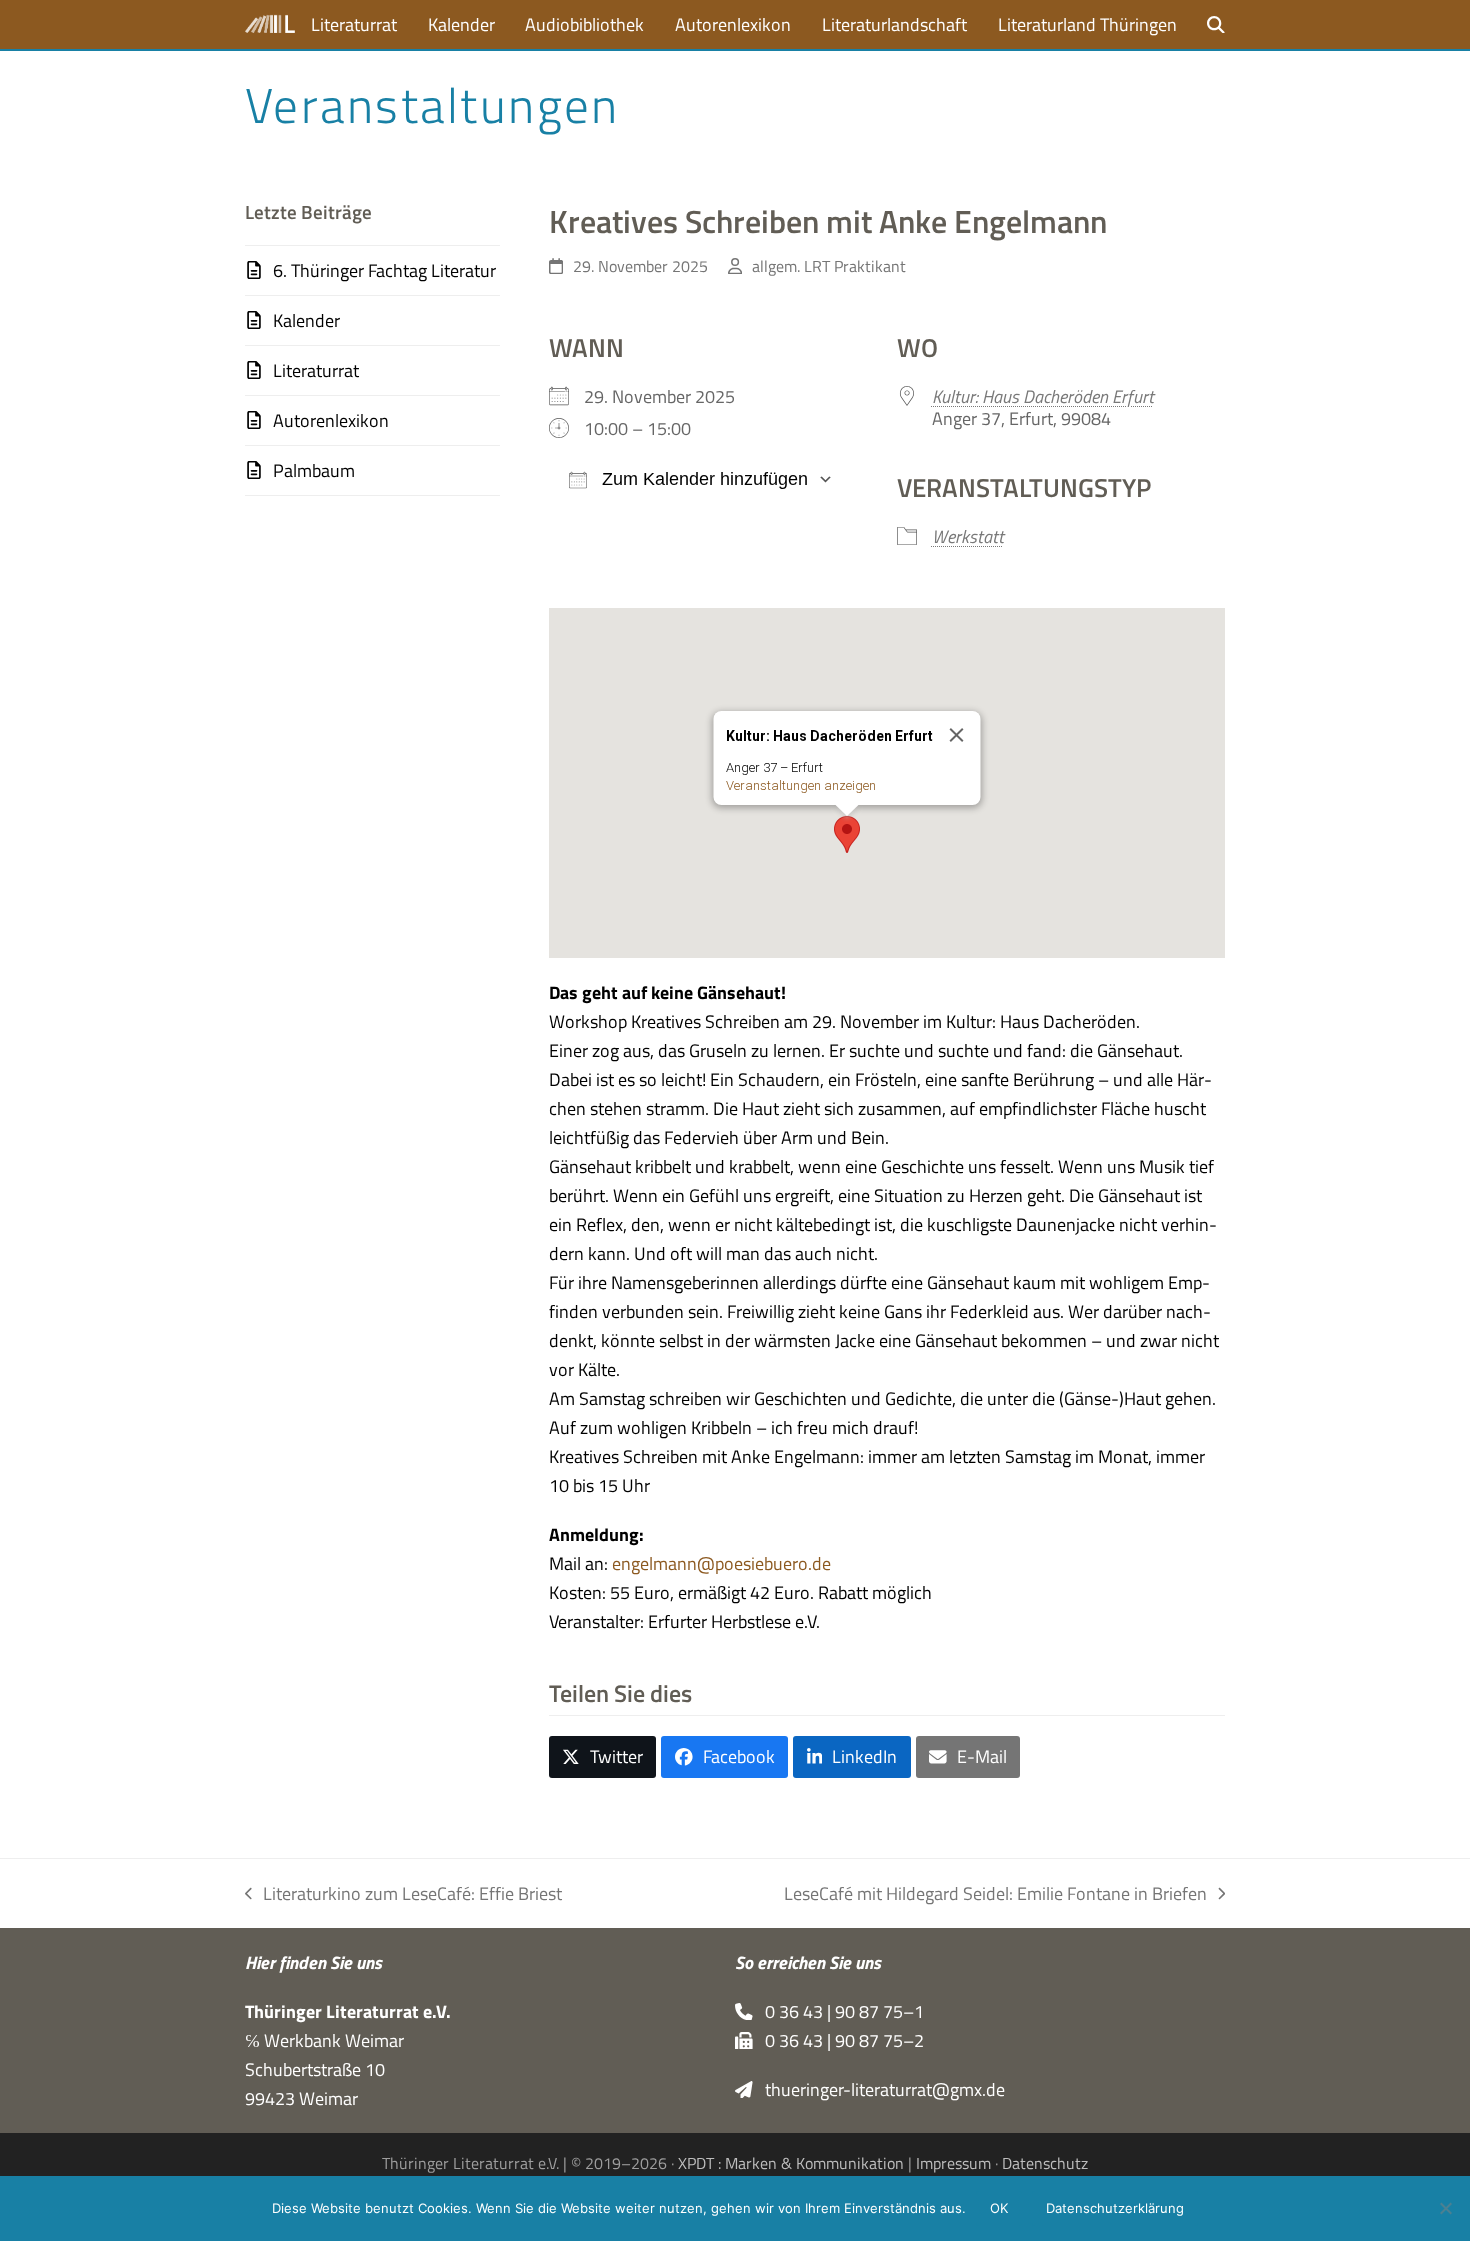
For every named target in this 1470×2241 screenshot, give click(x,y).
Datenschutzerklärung (1115, 2208)
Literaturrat (316, 370)
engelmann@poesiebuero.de (721, 1563)
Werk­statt (968, 536)
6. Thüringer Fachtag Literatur (384, 270)
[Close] (956, 735)
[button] (1216, 24)
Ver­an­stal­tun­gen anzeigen (800, 785)
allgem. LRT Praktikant (829, 266)
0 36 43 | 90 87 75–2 (838, 2040)
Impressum (953, 2163)
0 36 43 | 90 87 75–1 (838, 2011)
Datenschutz (1045, 2163)
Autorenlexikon (331, 420)
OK (999, 2208)
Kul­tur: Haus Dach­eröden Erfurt (1043, 396)
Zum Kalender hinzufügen (702, 479)
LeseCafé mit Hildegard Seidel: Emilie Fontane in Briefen (995, 1894)
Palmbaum (314, 470)
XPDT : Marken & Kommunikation (791, 2163)
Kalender (306, 320)
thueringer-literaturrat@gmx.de (879, 2089)
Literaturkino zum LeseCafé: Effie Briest (403, 1894)
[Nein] (1445, 2208)
